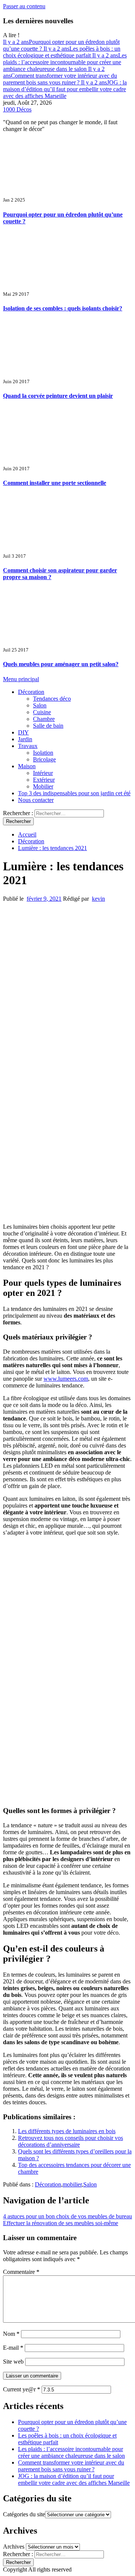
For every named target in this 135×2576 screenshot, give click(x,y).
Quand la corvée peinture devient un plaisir (58, 396)
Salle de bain (48, 726)
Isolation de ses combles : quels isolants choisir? (63, 308)
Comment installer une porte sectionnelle (55, 483)
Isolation (43, 753)
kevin (98, 899)
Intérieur (43, 773)
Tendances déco (52, 699)
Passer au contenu (24, 6)
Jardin (25, 739)
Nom (11, 2334)
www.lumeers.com (66, 1379)
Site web (13, 2362)
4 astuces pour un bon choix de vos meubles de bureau (67, 2216)
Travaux (28, 746)
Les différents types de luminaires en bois (67, 2131)
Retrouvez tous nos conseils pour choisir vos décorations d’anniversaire (70, 2141)
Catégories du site (24, 2514)
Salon (40, 705)
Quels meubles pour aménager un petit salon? (61, 664)
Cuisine (42, 712)
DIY (23, 732)
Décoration (31, 692)
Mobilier (43, 786)
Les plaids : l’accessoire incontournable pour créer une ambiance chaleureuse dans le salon (65, 62)
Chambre (44, 719)
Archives (14, 2547)
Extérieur (44, 780)
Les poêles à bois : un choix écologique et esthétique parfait (62, 52)
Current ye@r (22, 2389)
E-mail (13, 2348)
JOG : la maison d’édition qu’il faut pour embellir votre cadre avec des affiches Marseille (65, 89)
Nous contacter (36, 800)
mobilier (72, 2184)
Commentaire (21, 2272)
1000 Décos (17, 109)
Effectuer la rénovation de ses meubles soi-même (61, 2223)
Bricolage (44, 759)
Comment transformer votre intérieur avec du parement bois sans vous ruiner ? (60, 76)
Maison (27, 766)
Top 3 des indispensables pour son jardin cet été (74, 793)
